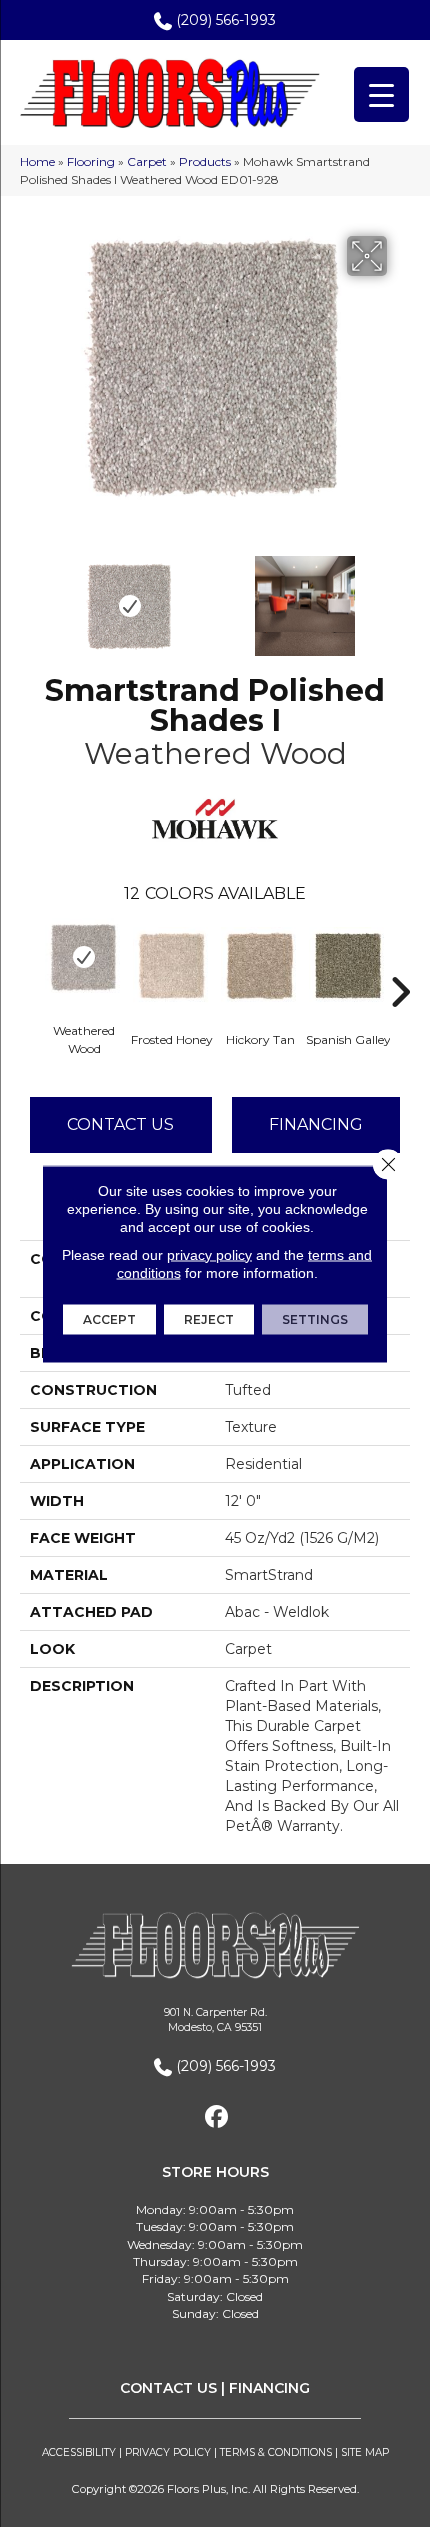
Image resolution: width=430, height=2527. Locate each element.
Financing (316, 1124)
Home (37, 161)
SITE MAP (365, 2452)
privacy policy (209, 1254)
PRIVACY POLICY (168, 2452)
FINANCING (269, 2388)
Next (400, 596)
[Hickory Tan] (260, 966)
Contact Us (120, 1124)
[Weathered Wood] (84, 957)
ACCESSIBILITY (79, 2452)
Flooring (91, 161)
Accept (109, 1318)
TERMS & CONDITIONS (276, 2452)
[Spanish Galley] (348, 966)
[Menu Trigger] (381, 94)
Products (205, 161)
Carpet (147, 161)
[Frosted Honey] (172, 966)
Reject (209, 1318)
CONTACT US (168, 2388)
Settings (315, 1318)
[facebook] (217, 2117)
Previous (30, 596)
